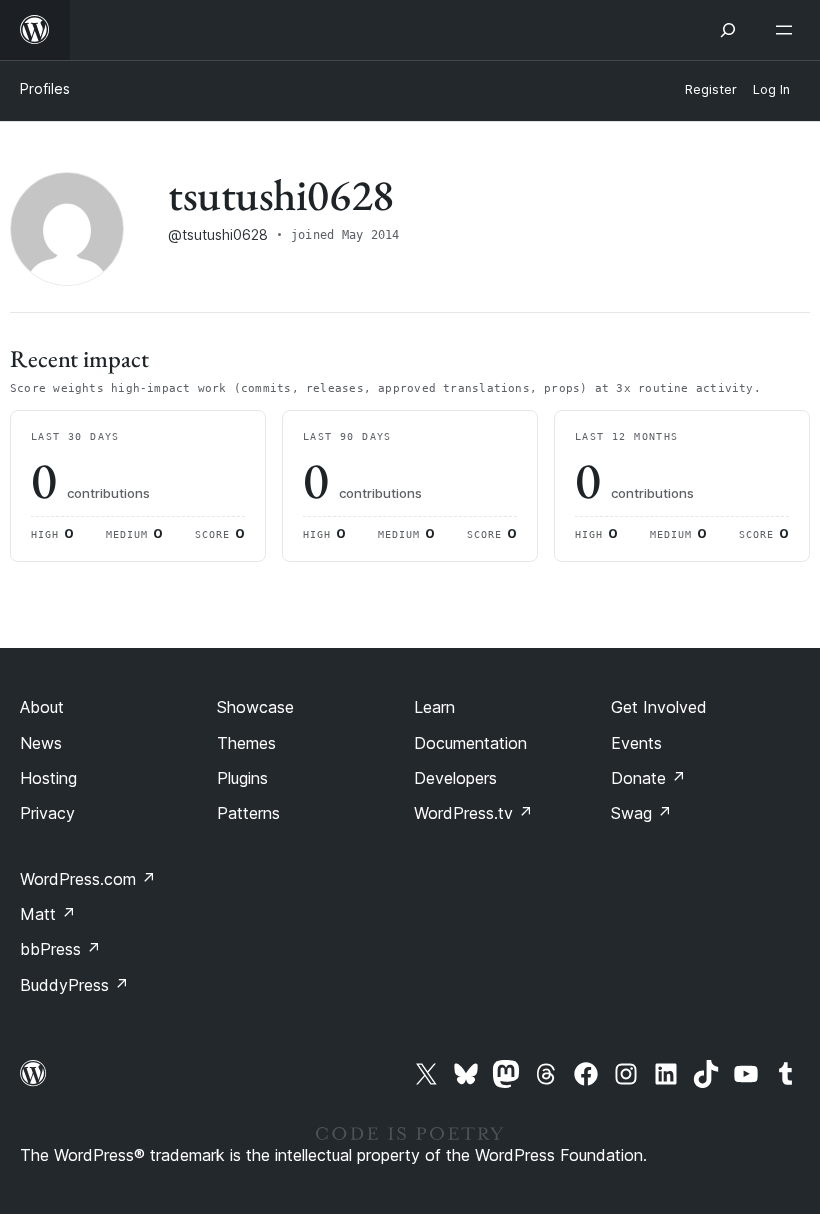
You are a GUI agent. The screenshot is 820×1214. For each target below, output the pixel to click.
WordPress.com (88, 879)
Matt (48, 914)
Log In (771, 89)
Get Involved (659, 707)
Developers (455, 778)
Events (636, 743)
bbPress (60, 949)
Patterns (248, 813)
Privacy (47, 813)
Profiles (45, 88)
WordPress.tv (473, 813)
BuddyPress (74, 985)
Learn (434, 707)
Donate (648, 778)
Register (711, 89)
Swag (641, 813)
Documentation (470, 743)
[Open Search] (728, 30)
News (41, 743)
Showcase (255, 707)
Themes (246, 743)
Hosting (48, 778)
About (42, 707)
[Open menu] (788, 30)
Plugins (242, 778)
